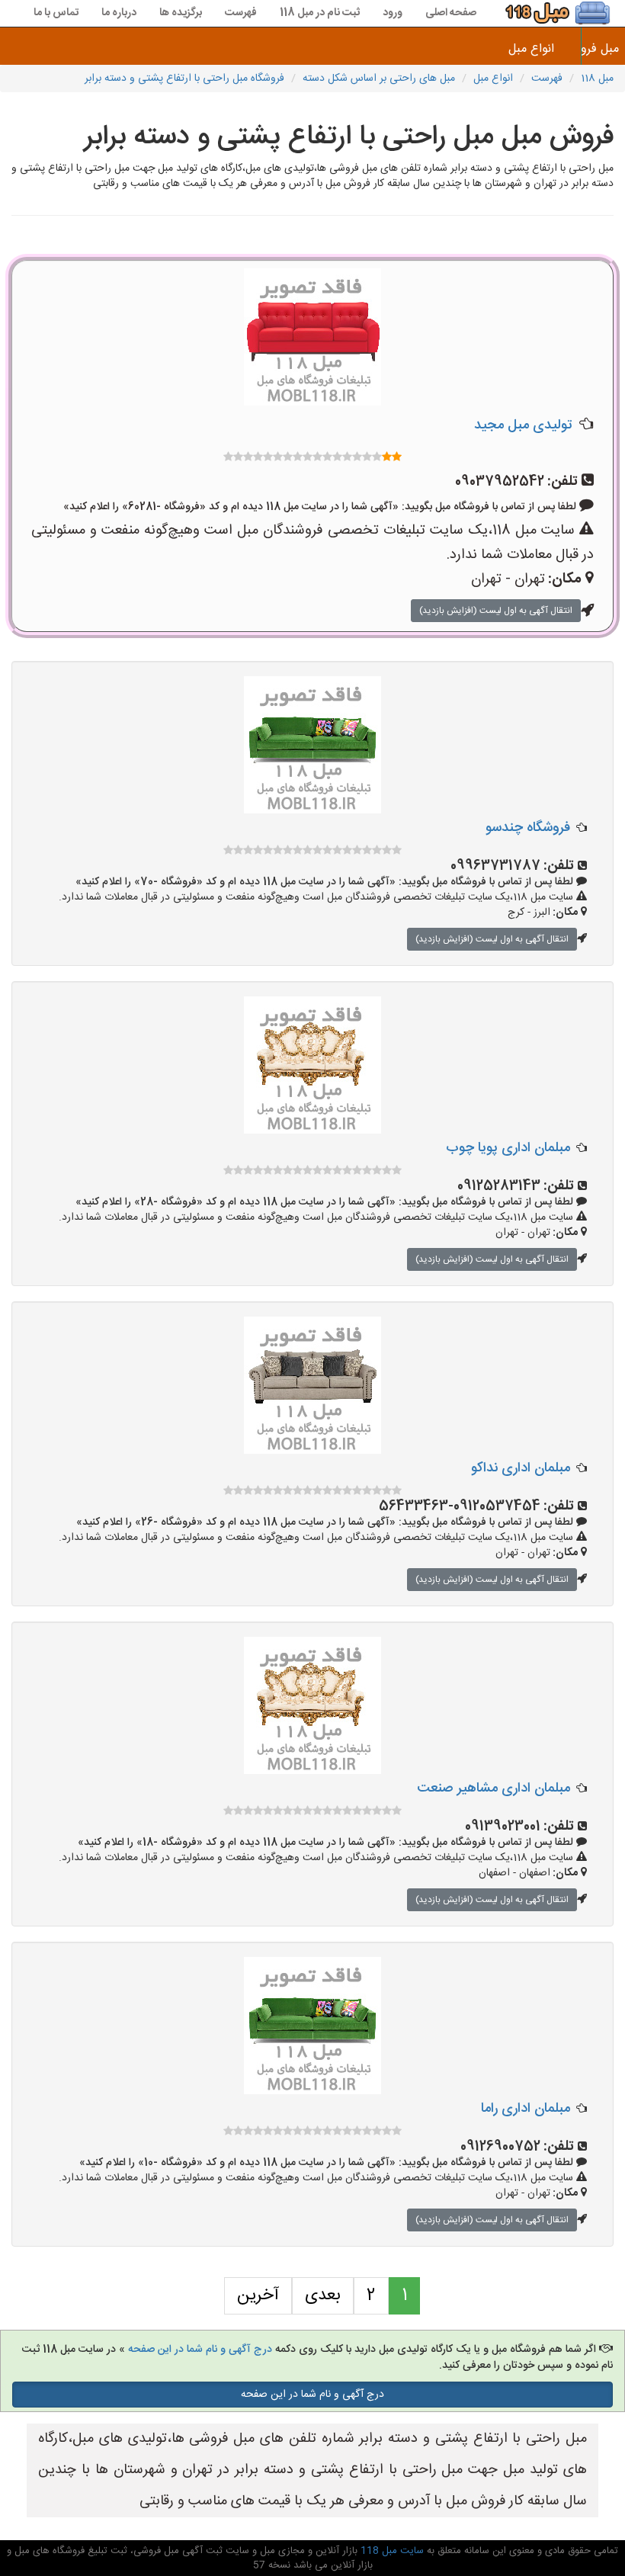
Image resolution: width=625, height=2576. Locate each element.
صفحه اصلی (451, 13)
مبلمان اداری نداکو (521, 1468)
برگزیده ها (181, 13)
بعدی (323, 2295)
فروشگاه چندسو (528, 828)
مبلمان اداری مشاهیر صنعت (494, 1788)
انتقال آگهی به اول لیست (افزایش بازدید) (496, 611)
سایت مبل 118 (391, 2551)
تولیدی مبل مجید (523, 425)
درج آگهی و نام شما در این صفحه (200, 2350)
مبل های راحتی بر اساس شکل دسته (379, 79)
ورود (393, 13)
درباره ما (119, 13)
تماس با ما (56, 13)
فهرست (241, 13)
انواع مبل (531, 49)
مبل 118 (597, 79)
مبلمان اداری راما (526, 2109)
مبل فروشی (603, 49)
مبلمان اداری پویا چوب (508, 1148)
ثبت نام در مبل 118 (320, 13)
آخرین (258, 2295)
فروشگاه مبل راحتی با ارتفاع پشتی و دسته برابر (184, 79)
